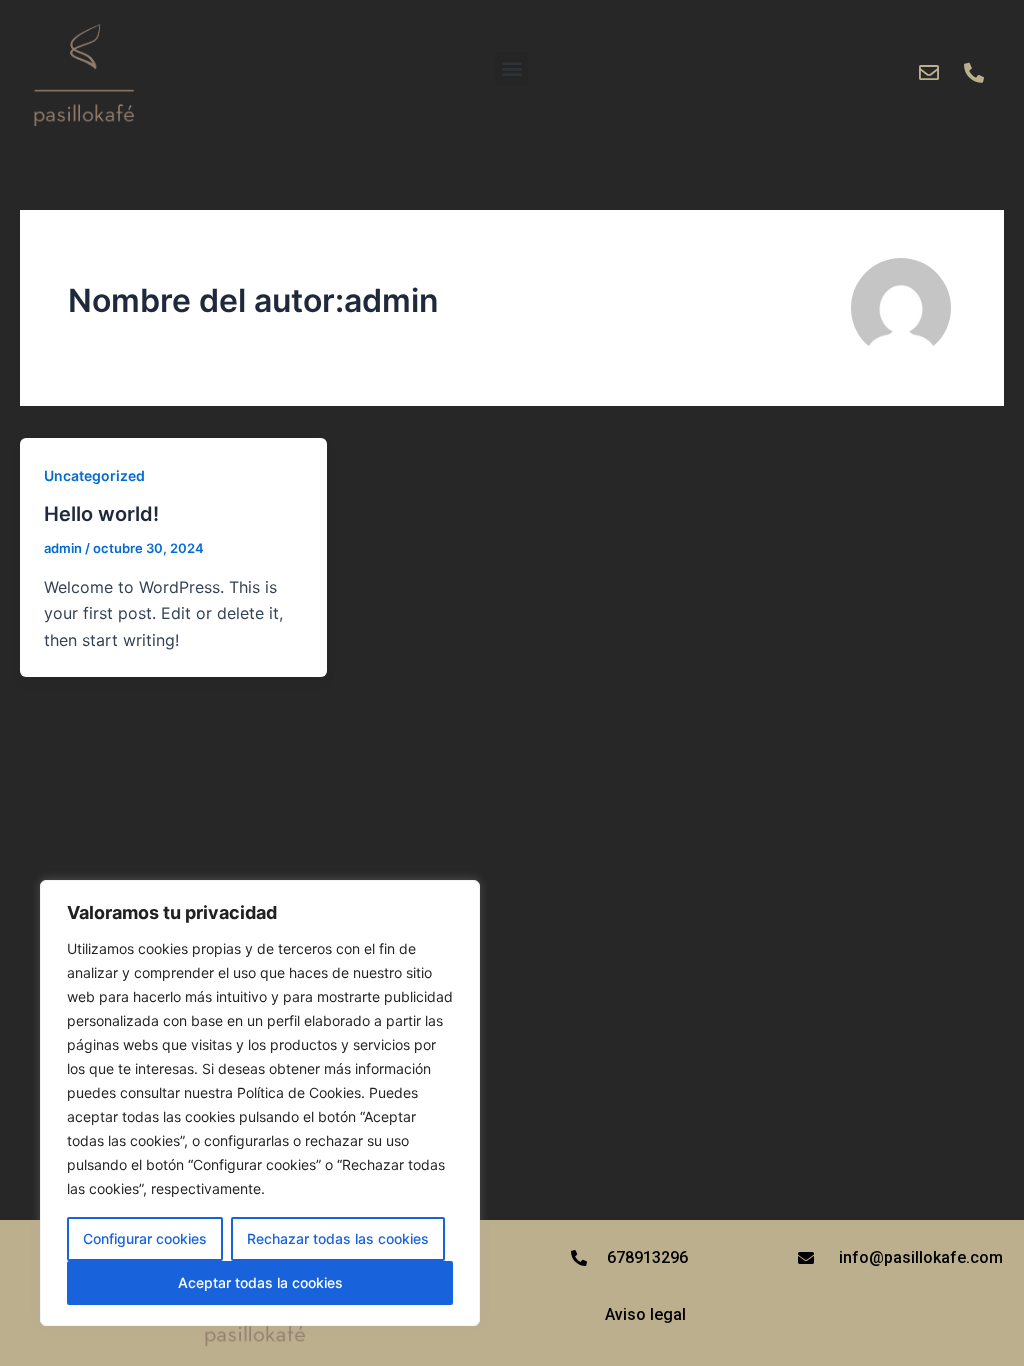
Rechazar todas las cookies (338, 1238)
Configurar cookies (145, 1238)
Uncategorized (94, 475)
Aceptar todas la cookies (260, 1282)
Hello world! (101, 514)
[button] (511, 68)
